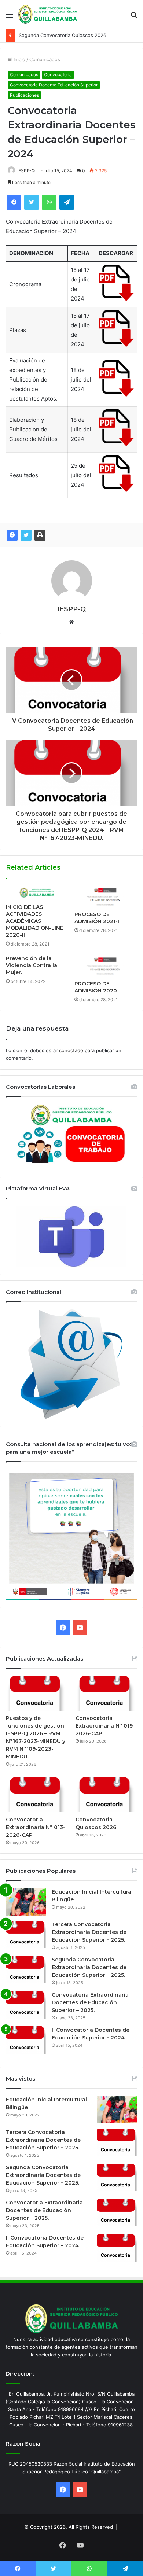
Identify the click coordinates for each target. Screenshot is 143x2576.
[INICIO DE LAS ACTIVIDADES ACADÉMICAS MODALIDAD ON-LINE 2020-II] (37, 893)
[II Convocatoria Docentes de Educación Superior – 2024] (26, 2040)
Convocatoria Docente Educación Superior (54, 85)
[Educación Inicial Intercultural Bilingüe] (26, 1902)
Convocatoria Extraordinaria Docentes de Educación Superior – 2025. (90, 2002)
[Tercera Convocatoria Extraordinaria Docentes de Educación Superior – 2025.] (26, 1934)
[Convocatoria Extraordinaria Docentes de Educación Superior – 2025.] (26, 2005)
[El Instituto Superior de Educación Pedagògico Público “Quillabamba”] (48, 14)
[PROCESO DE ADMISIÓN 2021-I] (106, 897)
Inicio (19, 59)
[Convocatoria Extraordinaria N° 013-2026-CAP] (37, 1795)
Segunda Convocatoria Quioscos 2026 (63, 36)
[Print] (40, 535)
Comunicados (45, 59)
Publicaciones (24, 95)
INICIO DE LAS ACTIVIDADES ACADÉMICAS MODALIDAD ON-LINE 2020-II (35, 921)
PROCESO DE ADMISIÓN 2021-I (97, 918)
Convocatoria (58, 75)
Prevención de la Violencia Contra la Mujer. (32, 965)
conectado (71, 1050)
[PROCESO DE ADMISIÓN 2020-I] (106, 966)
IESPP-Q (26, 171)
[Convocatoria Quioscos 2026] (106, 1795)
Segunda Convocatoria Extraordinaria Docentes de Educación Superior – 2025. (89, 1967)
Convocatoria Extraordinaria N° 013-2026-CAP (36, 1827)
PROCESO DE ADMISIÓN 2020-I (98, 987)
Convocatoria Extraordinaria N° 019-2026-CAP (105, 1726)
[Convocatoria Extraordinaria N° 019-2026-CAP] (106, 1693)
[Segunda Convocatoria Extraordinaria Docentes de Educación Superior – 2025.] (26, 1970)
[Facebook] (12, 535)
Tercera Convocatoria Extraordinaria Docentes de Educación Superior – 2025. (89, 1932)
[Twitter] (26, 535)
